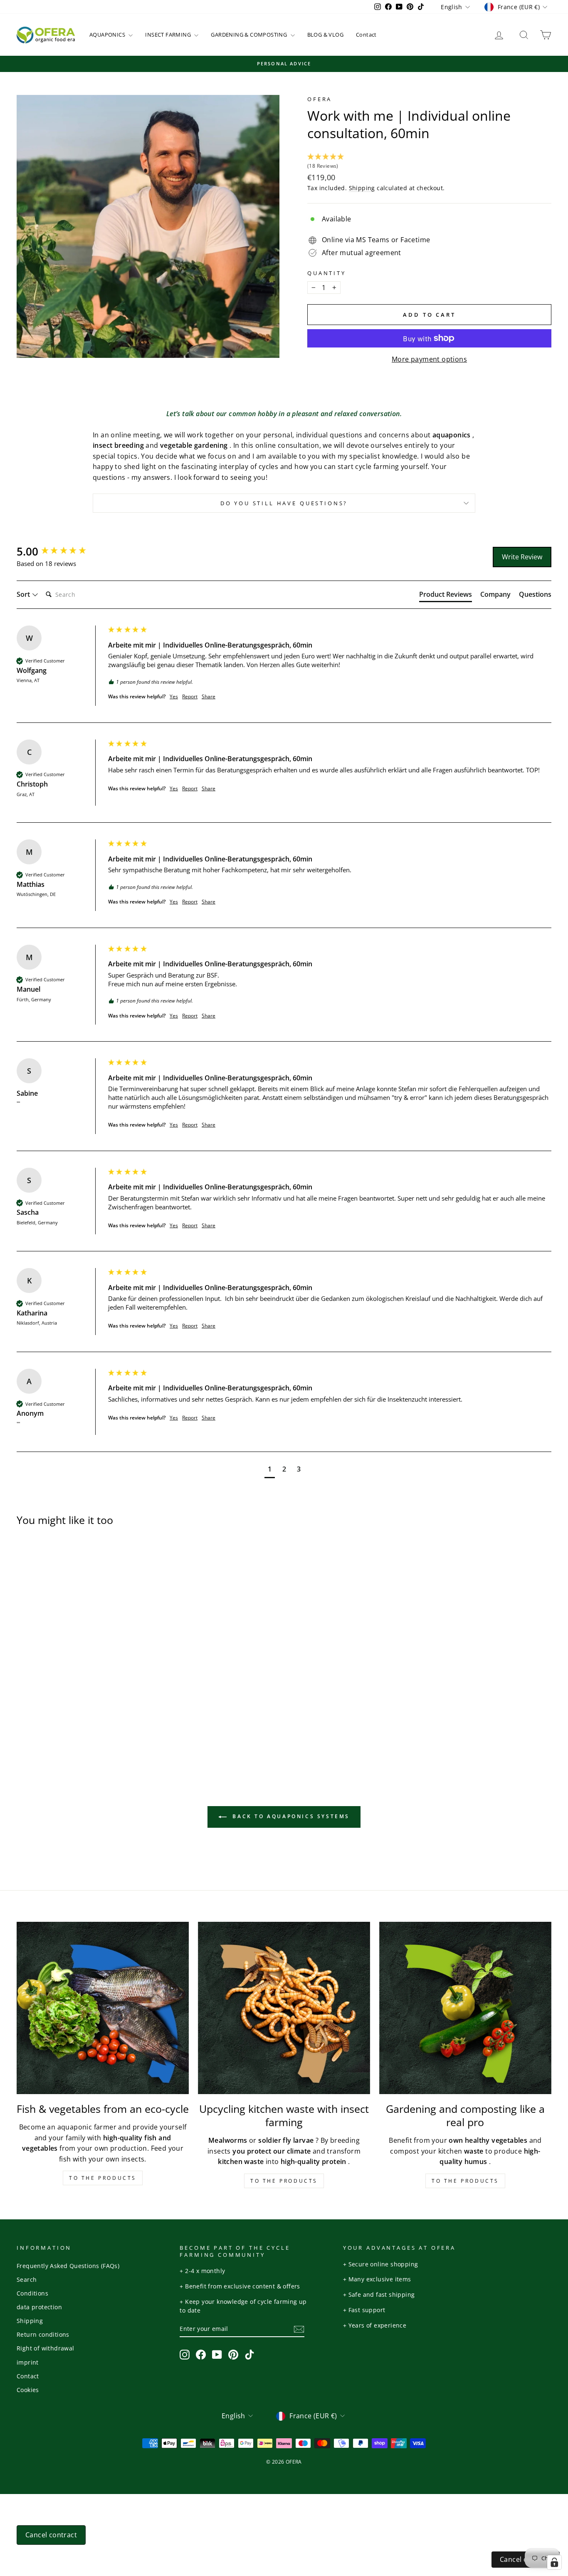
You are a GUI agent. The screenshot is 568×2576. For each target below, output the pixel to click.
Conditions (32, 2293)
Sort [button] (24, 594)
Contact (366, 35)
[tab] (446, 596)
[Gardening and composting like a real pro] (465, 2008)
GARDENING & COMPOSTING (249, 35)
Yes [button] (174, 697)
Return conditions (43, 2334)
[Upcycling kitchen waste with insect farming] (284, 2008)
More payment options (429, 359)
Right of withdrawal (46, 2348)
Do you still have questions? (284, 503)
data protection (39, 2307)
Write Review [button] (522, 557)
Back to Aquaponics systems (290, 1816)
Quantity (327, 273)
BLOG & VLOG (325, 35)
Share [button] (209, 697)
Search (27, 2279)
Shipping (362, 188)
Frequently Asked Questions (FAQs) (68, 2266)
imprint (28, 2362)
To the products (103, 2178)
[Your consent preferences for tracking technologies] (554, 2562)
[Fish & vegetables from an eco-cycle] (103, 2008)
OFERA (320, 99)
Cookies (28, 2390)
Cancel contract (51, 2535)
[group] (60, 551)
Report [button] (190, 697)
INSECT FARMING (169, 35)
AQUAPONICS (108, 35)
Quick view (80, 1666)
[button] (429, 162)
